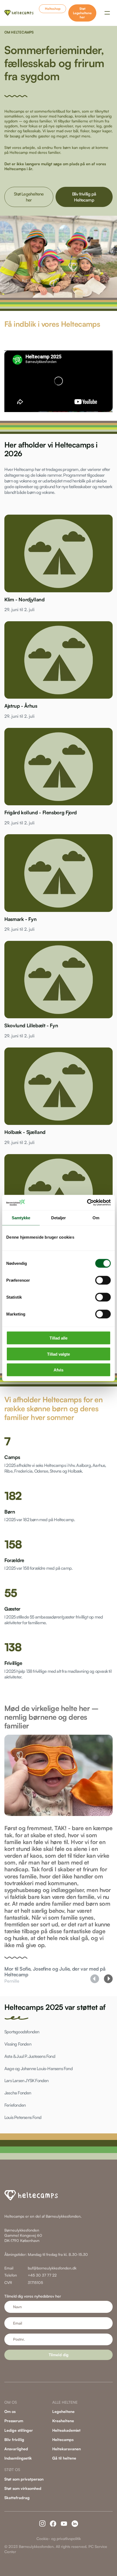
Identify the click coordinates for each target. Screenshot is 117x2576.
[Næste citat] (108, 1979)
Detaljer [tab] (59, 1218)
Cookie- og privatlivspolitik (59, 2539)
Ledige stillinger (19, 2430)
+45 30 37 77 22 (42, 2275)
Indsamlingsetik (18, 2458)
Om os (10, 2411)
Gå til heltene (64, 2458)
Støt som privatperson (24, 2479)
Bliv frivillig (14, 2440)
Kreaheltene (63, 2421)
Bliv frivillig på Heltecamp (84, 197)
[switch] (103, 1280)
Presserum (14, 2421)
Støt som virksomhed (23, 2488)
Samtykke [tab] (21, 1218)
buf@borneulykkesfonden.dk (52, 2268)
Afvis (59, 1370)
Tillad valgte (59, 1354)
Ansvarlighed (16, 2449)
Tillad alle (59, 1338)
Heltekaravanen (67, 2449)
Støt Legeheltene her (82, 13)
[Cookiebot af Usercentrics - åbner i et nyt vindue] (87, 1203)
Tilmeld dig (59, 2355)
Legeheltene (63, 2411)
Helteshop (53, 9)
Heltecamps (63, 2440)
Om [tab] (96, 1218)
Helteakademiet (66, 2430)
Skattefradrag (17, 2498)
